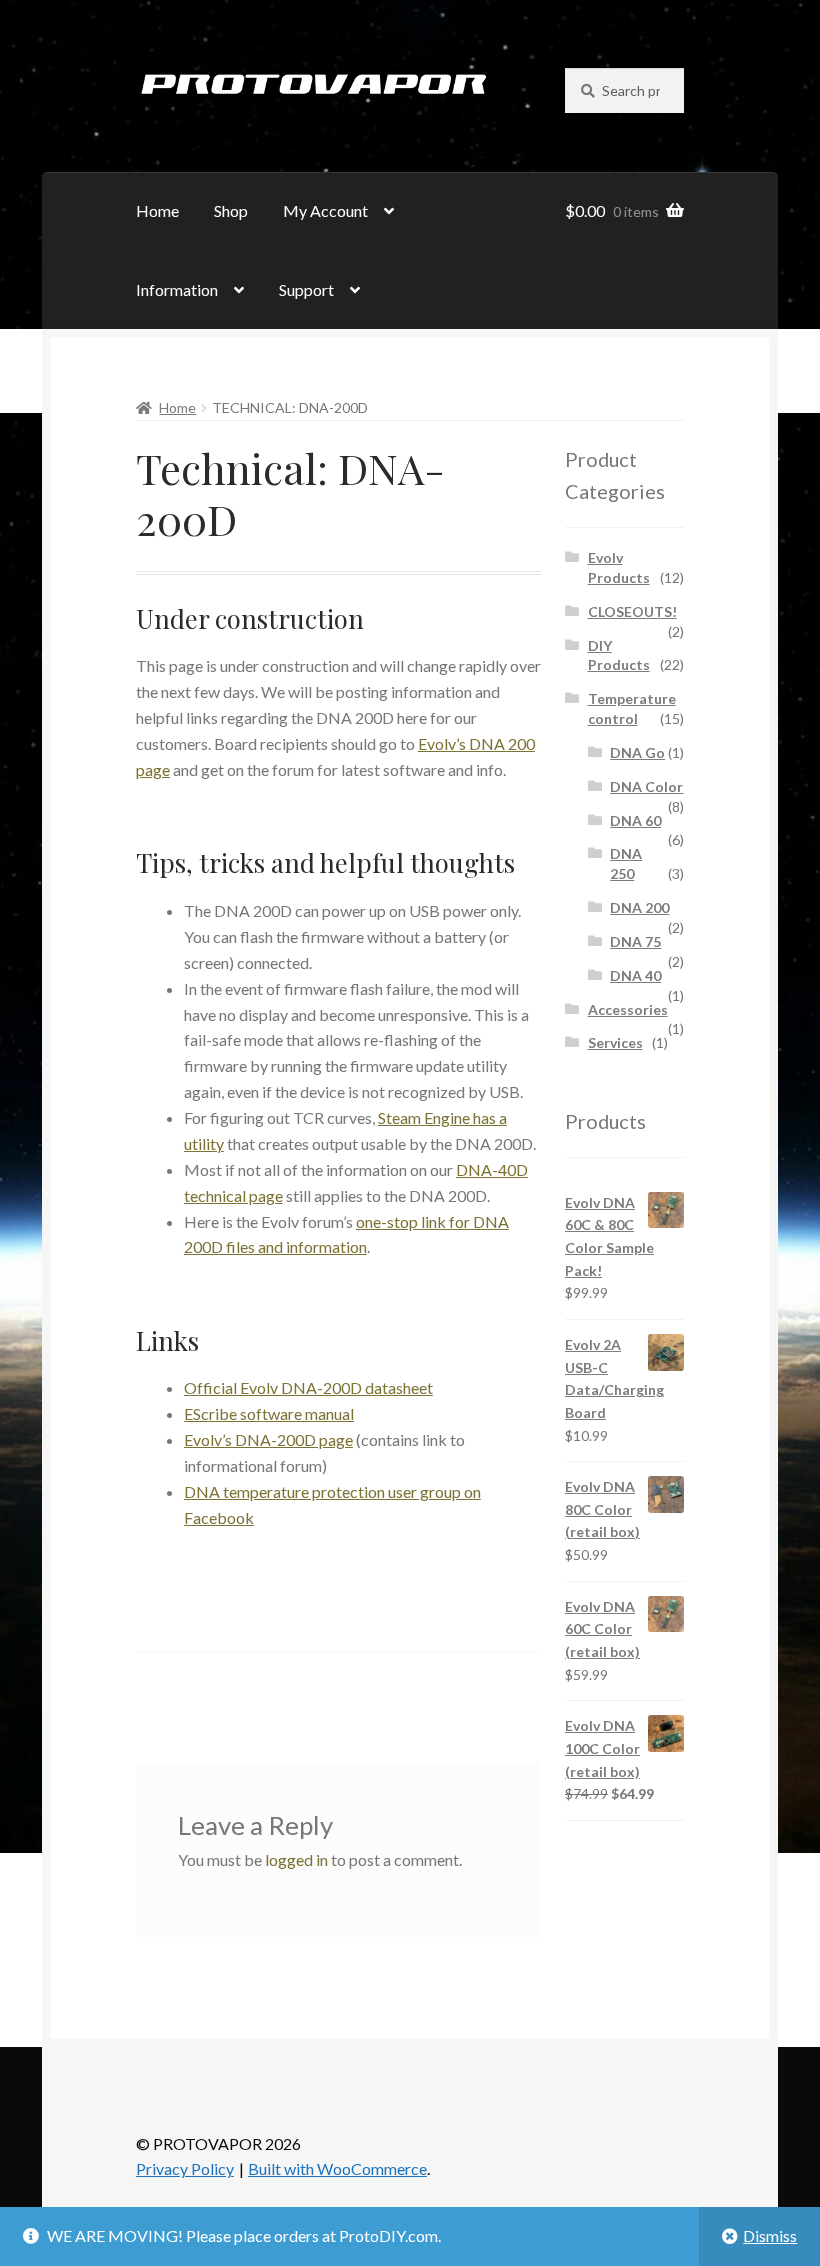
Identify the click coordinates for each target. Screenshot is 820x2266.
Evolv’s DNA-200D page (268, 1439)
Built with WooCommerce (337, 2168)
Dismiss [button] (770, 2235)
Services (615, 1042)
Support (306, 289)
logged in (296, 1859)
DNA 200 (639, 907)
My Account (325, 210)
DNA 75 (635, 941)
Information (177, 289)
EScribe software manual (269, 1413)
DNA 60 (635, 820)
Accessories (628, 1009)
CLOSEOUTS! (632, 611)
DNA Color (646, 786)
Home (157, 210)
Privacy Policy (185, 2168)
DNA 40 (635, 975)
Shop (231, 210)
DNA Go (637, 752)
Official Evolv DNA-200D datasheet (308, 1387)
